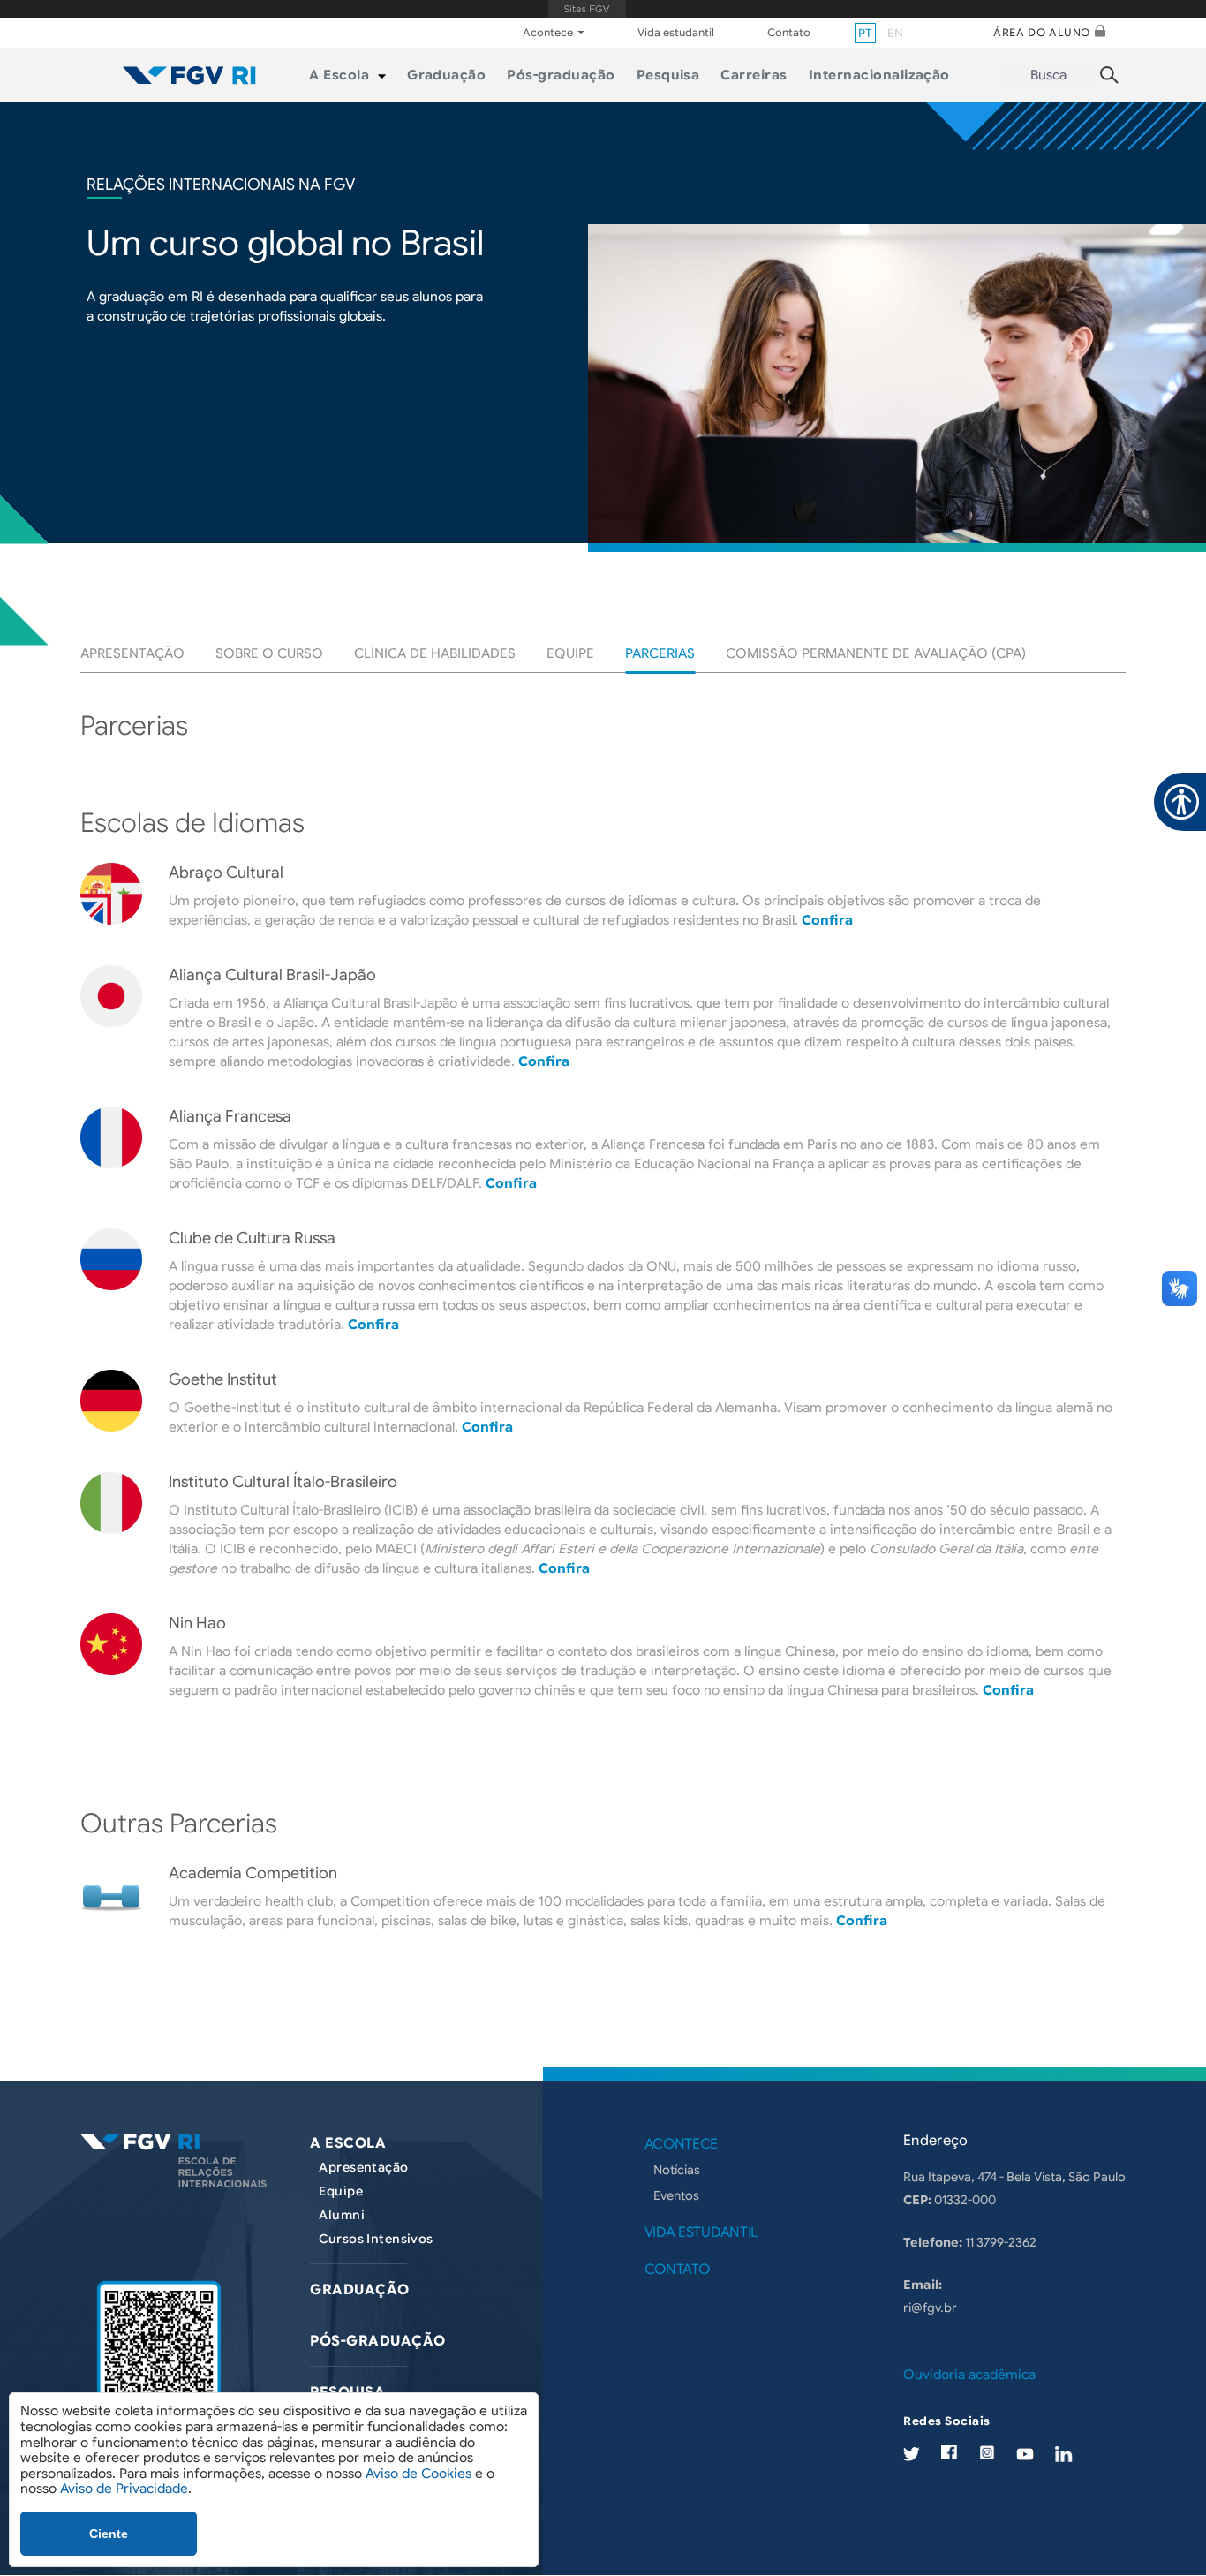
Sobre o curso (269, 653)
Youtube (1025, 2454)
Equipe (570, 653)
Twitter (912, 2454)
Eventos (676, 2195)
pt (865, 33)
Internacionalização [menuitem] (879, 75)
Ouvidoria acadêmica (969, 2375)
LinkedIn (1064, 2454)
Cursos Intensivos (376, 2239)
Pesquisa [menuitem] (668, 75)
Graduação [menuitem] (446, 75)
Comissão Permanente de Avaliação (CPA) (876, 653)
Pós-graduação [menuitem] (561, 75)
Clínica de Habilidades (435, 653)
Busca (1048, 75)
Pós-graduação (377, 2341)
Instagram (987, 2452)
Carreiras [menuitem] (754, 75)
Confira (827, 920)
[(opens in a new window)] (159, 2357)
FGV (587, 9)
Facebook (949, 2452)
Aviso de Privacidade (124, 2489)
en (895, 33)
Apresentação (132, 653)
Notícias (677, 2170)
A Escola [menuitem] (339, 75)
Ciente (109, 2534)
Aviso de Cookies (418, 2474)
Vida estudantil (676, 33)
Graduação (359, 2290)
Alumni (342, 2215)
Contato (789, 33)
